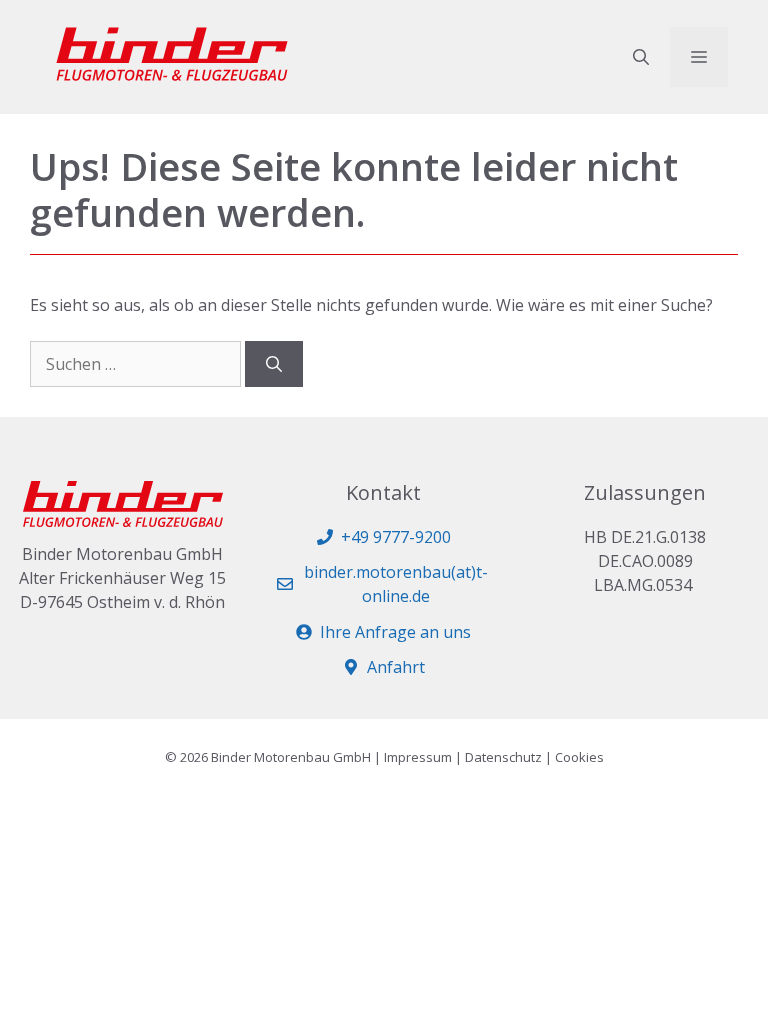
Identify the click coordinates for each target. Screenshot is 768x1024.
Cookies (579, 757)
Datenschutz (503, 757)
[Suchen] (274, 364)
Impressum (418, 757)
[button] (641, 57)
